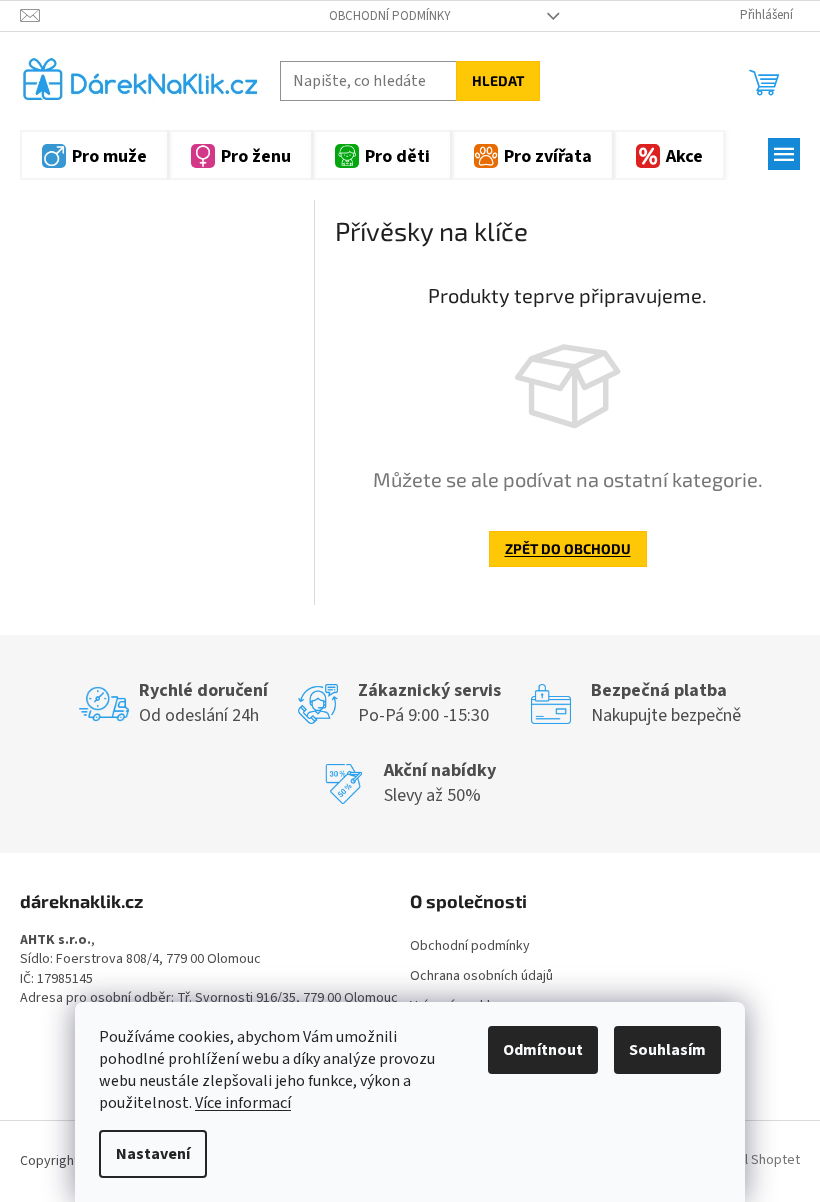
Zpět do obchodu (568, 548)
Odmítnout (543, 1050)
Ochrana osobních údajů (481, 976)
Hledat (498, 80)
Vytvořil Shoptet (751, 1161)
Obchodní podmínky (390, 16)
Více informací (243, 1103)
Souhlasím (667, 1050)
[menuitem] (94, 155)
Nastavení (153, 1154)
